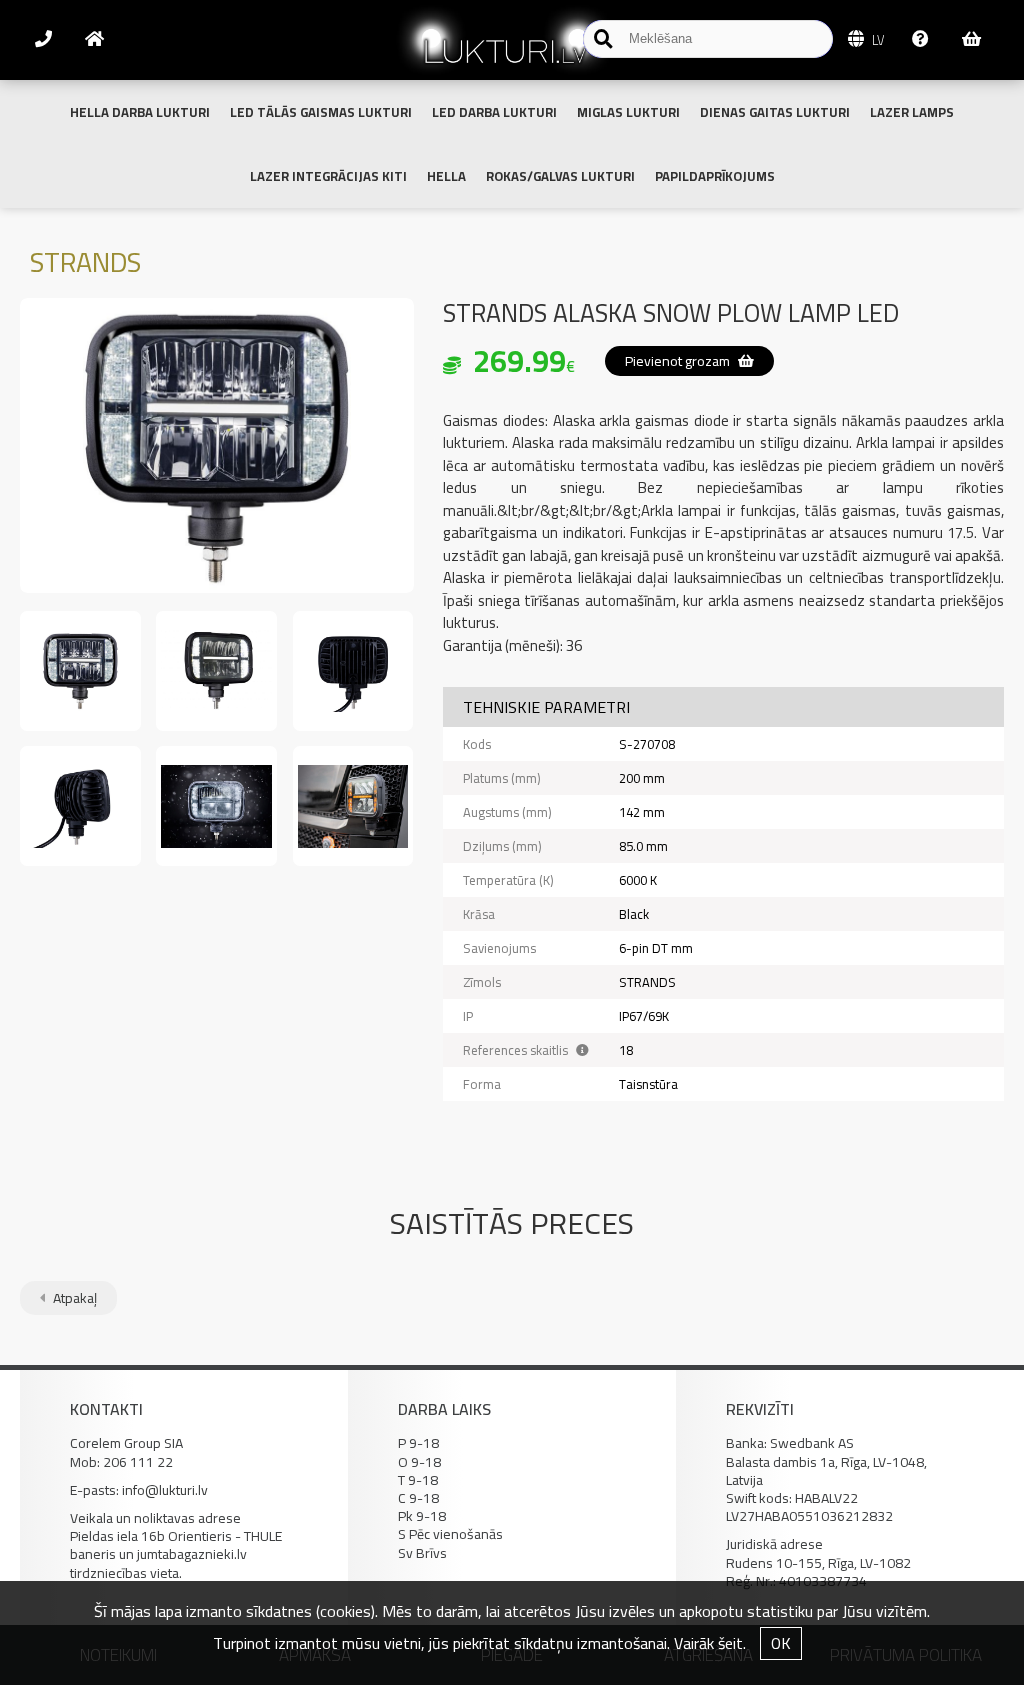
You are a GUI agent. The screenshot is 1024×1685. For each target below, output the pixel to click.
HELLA (446, 176)
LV (876, 40)
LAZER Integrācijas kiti (328, 176)
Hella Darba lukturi (140, 112)
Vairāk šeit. (710, 1643)
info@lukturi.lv (165, 1490)
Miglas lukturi (628, 112)
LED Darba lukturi (494, 112)
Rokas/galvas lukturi (560, 176)
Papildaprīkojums (715, 176)
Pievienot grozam (679, 361)
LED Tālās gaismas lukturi (321, 112)
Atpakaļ (73, 1298)
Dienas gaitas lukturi (775, 112)
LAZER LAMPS (912, 112)
